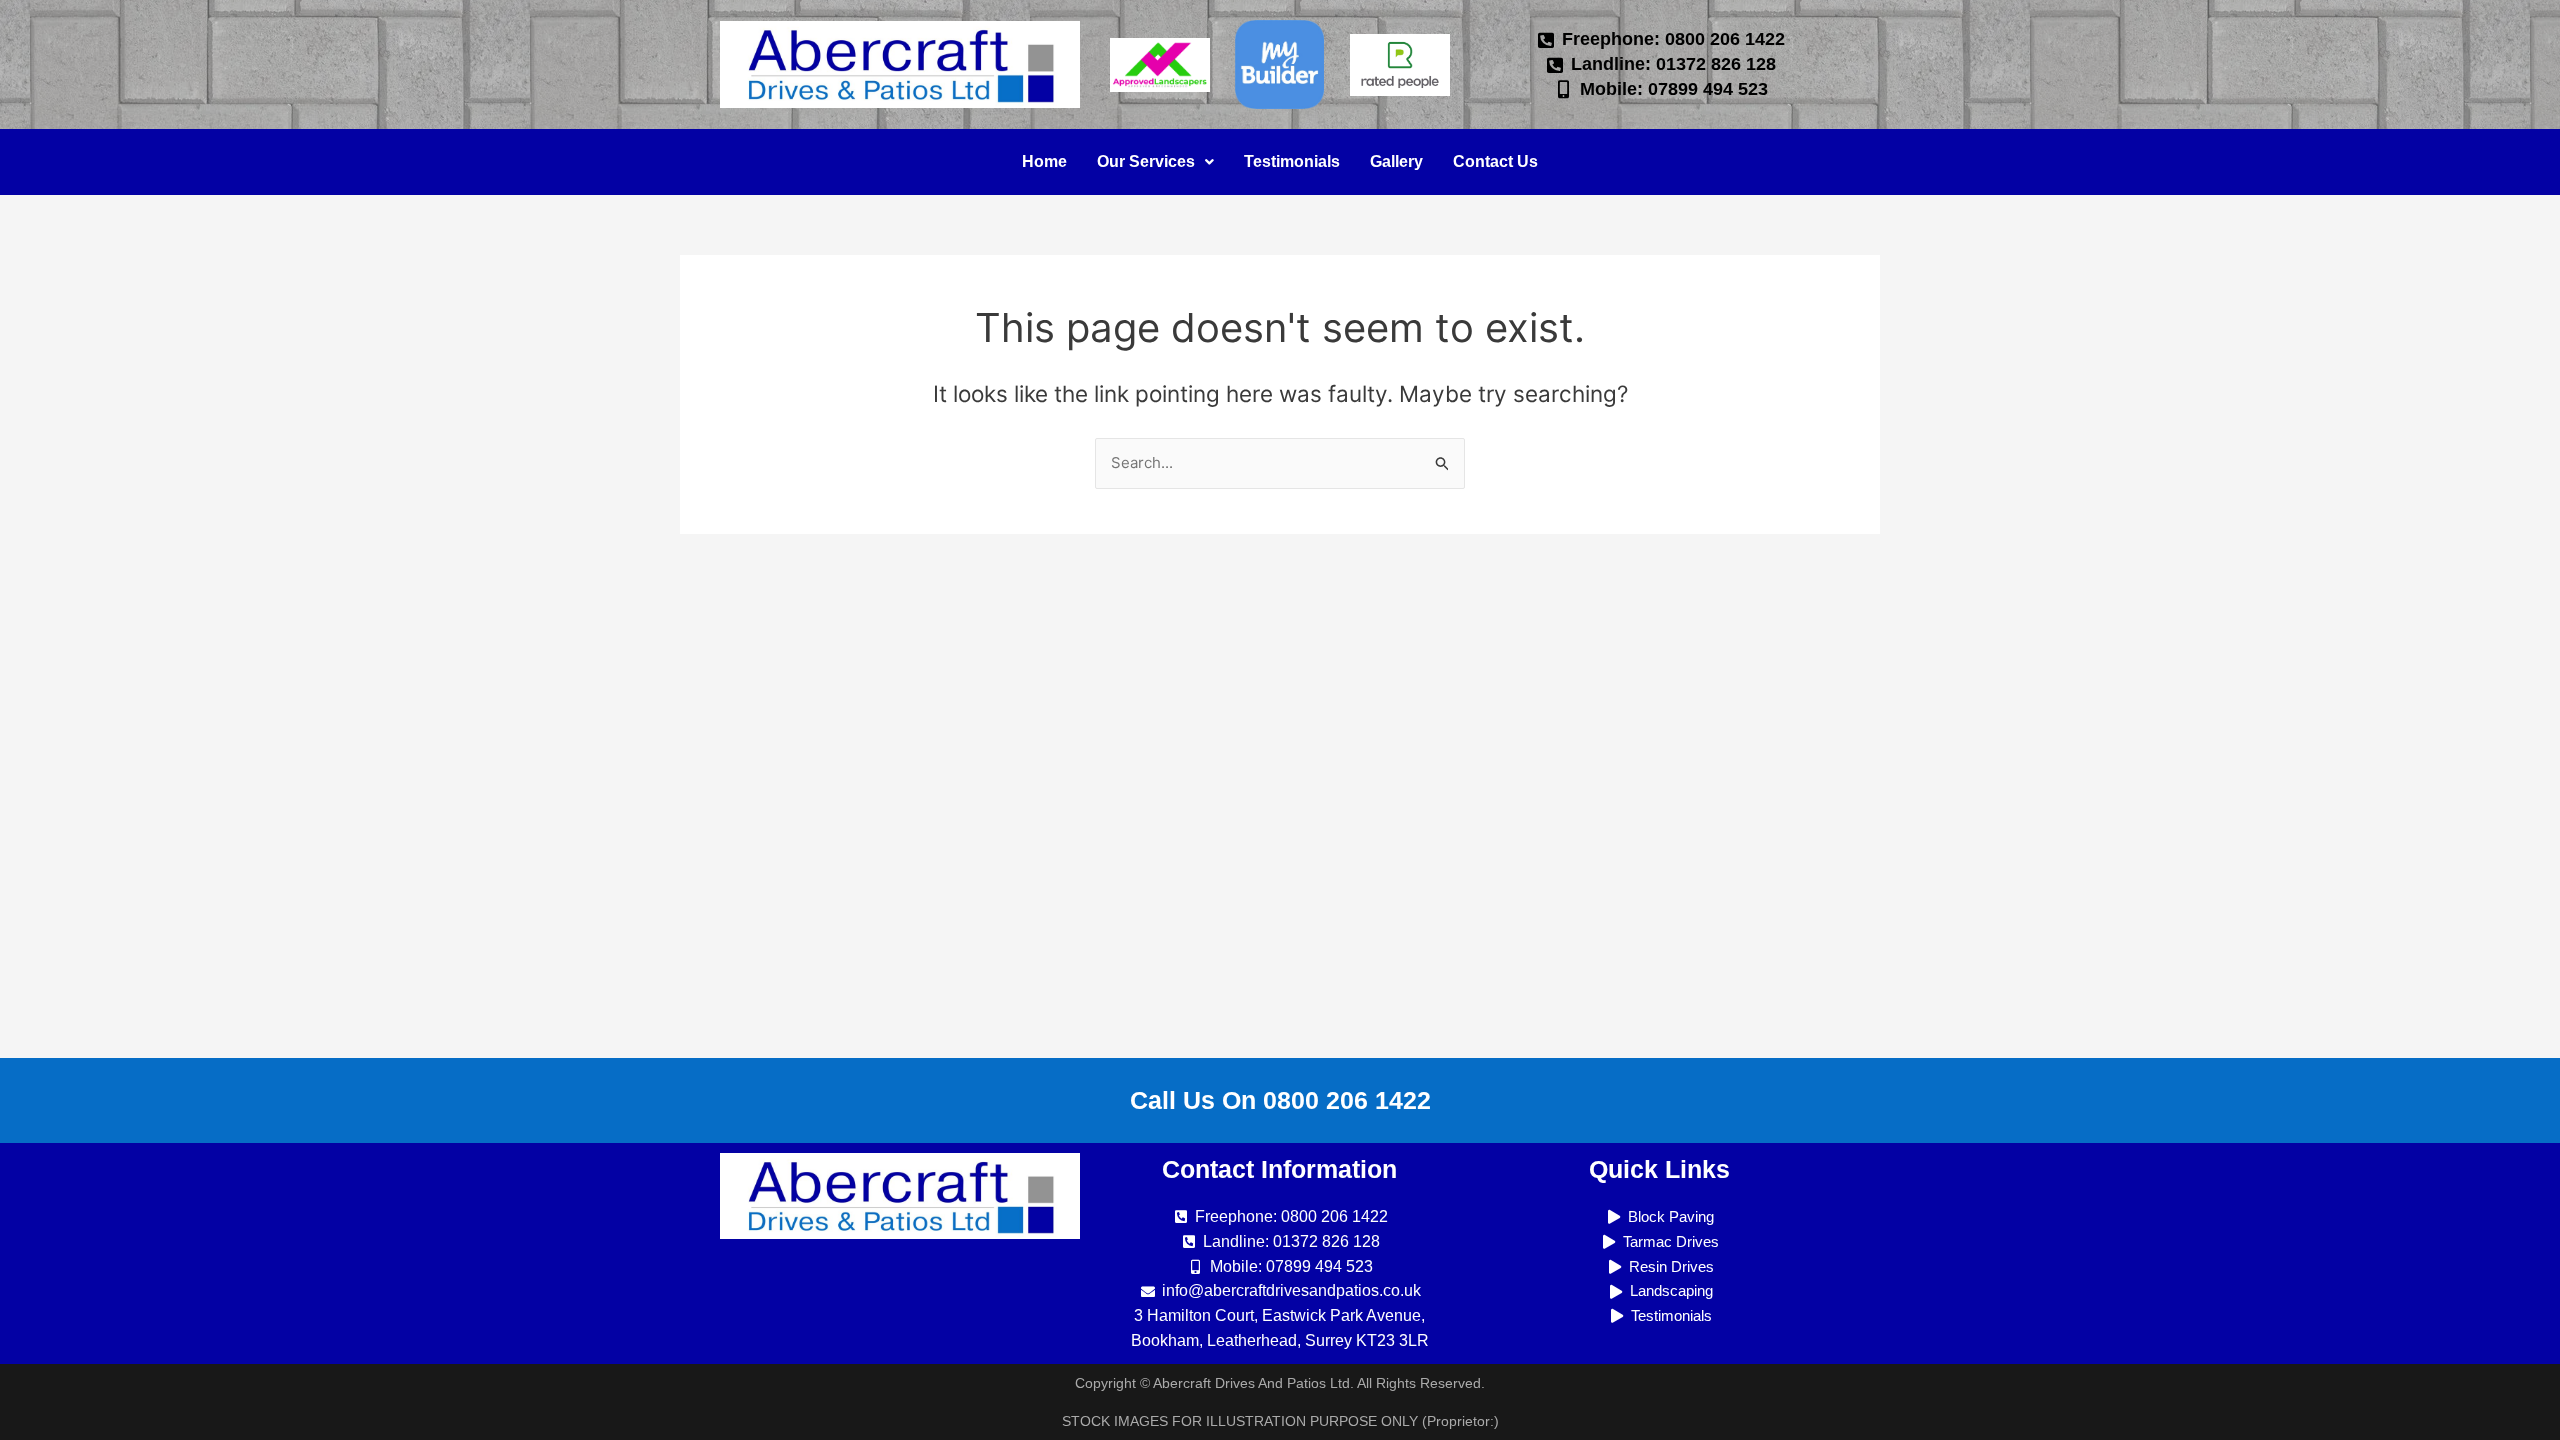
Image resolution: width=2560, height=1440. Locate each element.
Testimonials (1292, 161)
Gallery (1396, 161)
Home (1044, 161)
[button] (1155, 162)
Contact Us (1495, 161)
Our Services (1146, 161)
